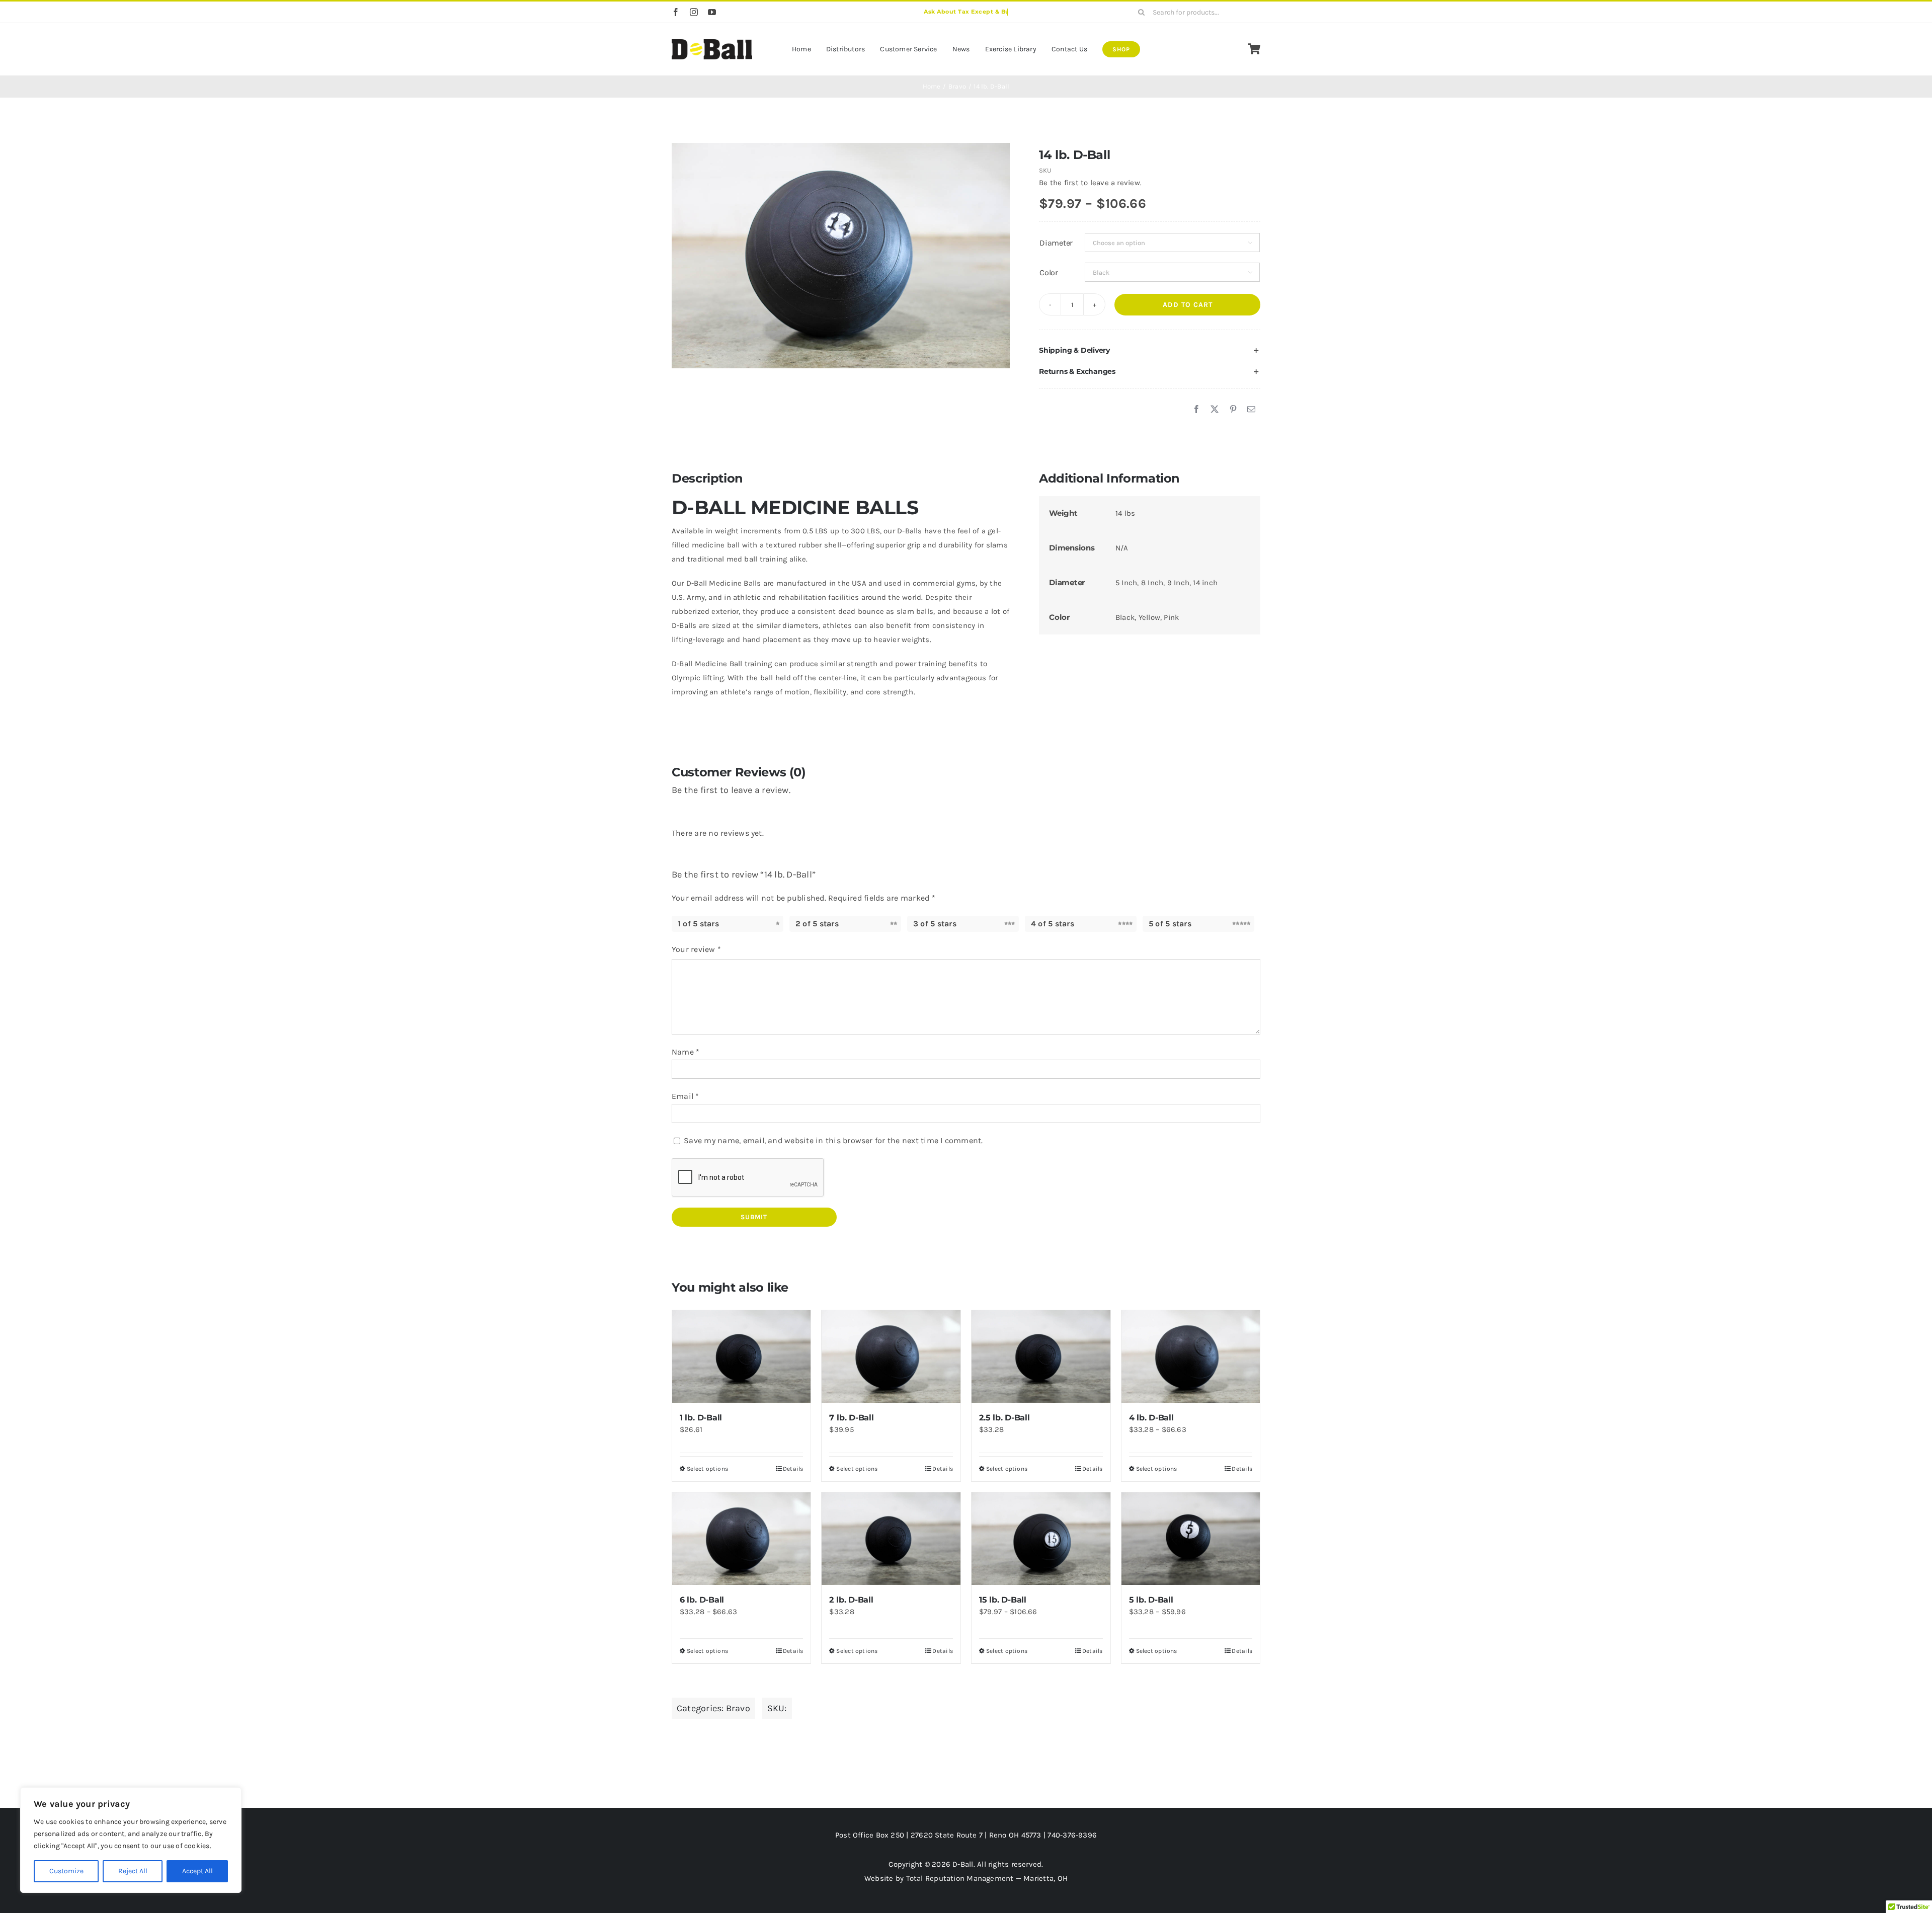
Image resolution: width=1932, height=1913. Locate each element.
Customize (66, 1871)
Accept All (197, 1871)
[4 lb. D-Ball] (1191, 1357)
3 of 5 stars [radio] (935, 924)
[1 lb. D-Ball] (742, 1357)
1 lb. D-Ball (701, 1418)
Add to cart (1188, 305)
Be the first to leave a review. (1090, 183)
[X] (1215, 410)
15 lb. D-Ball (1003, 1600)
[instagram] (694, 12)
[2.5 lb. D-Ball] (1041, 1357)
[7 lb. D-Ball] (891, 1357)
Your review (696, 949)
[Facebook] (1196, 410)
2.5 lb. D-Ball (1004, 1418)
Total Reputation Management (960, 1878)
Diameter (1056, 243)
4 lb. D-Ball (1151, 1418)
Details (793, 1469)
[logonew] (712, 43)
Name (686, 1052)
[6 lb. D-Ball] (742, 1539)
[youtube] (712, 12)
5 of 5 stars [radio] (1170, 924)
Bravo (738, 1708)
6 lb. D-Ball (702, 1600)
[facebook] (676, 12)
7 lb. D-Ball (851, 1418)
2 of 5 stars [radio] (817, 924)
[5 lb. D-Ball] (1191, 1539)
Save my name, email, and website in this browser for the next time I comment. (833, 1140)
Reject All (133, 1871)
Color (1049, 272)
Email (686, 1096)
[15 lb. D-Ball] (1041, 1539)
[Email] (1251, 410)
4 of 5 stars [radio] (1053, 924)
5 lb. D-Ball (1151, 1600)
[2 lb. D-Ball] (891, 1539)
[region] (131, 1840)
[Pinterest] (1233, 410)
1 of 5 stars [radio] (698, 924)
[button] (1150, 351)
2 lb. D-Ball (851, 1600)
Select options (707, 1469)
